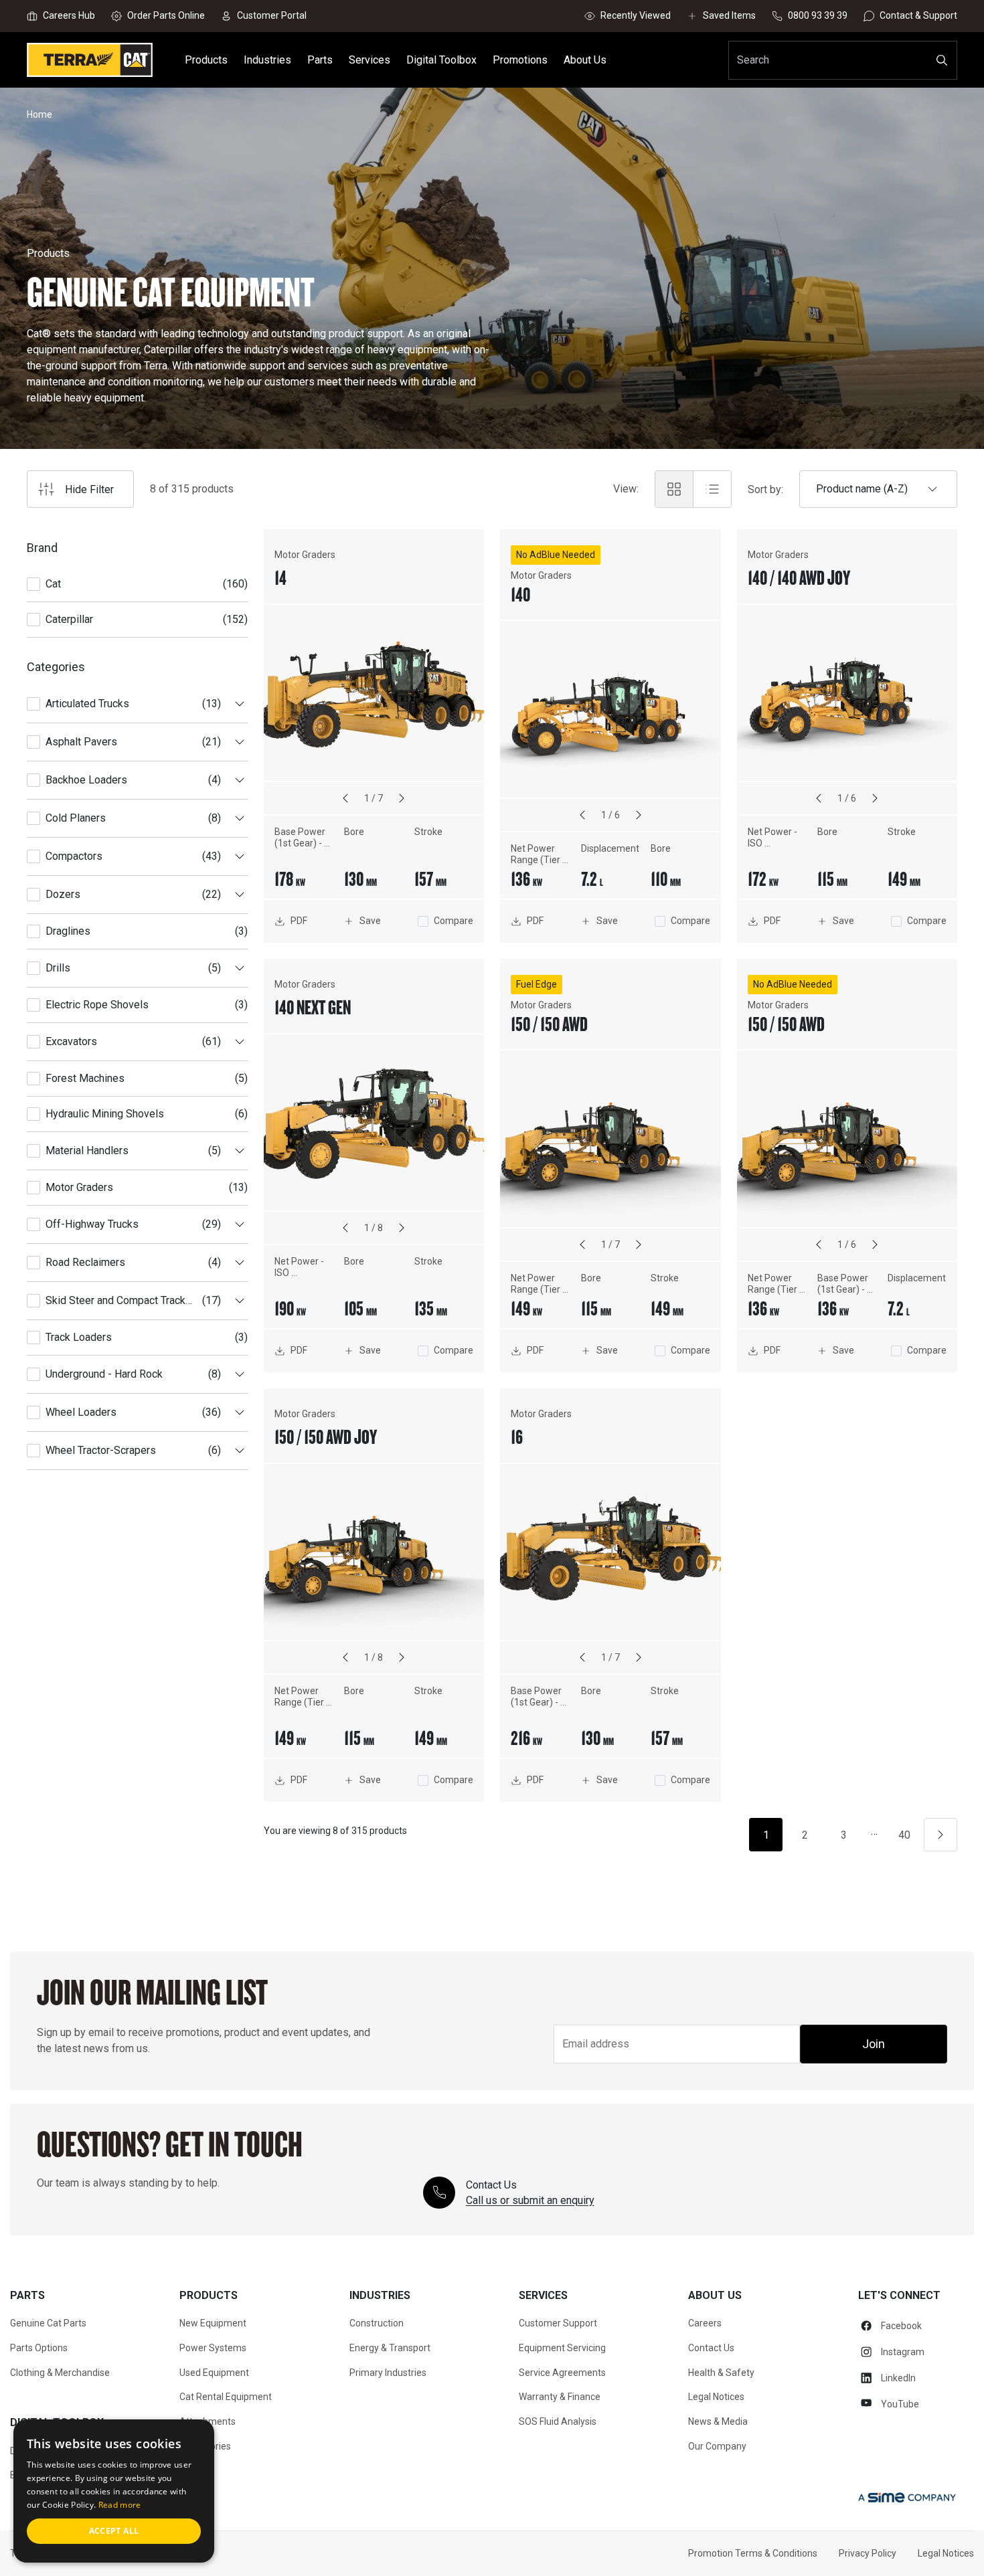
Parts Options (39, 2348)
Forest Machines (85, 1078)
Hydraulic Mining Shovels (105, 1114)
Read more (120, 2505)
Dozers (63, 894)
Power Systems (213, 2348)
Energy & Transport (390, 2348)
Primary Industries (388, 2373)
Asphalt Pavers (81, 742)
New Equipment (213, 2323)
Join (874, 2044)
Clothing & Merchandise (60, 2373)
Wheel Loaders (81, 1412)
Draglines (68, 931)
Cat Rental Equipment (226, 2397)
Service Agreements (562, 2373)
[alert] (114, 2491)
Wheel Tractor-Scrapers (101, 1450)
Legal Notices (716, 2397)
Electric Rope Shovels (97, 1005)
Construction (377, 2323)
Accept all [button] (114, 2531)
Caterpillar (69, 619)
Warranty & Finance (560, 2397)
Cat (53, 584)
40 (904, 1835)
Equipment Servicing (562, 2348)
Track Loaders (79, 1337)
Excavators (71, 1041)
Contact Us (711, 2348)
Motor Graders (79, 1187)
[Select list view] (712, 489)
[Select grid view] (674, 489)
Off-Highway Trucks (92, 1224)
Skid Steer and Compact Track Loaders (115, 1300)
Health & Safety (721, 2373)
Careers (705, 2323)
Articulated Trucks (87, 704)
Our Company (717, 2446)
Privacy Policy (868, 2553)
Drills (58, 968)
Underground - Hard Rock (104, 1374)
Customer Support (558, 2323)
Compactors (74, 856)
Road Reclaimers (85, 1262)
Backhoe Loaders (86, 780)
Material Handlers (87, 1151)
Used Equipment (214, 2373)
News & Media (718, 2421)
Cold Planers (76, 818)
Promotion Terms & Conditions (753, 2553)
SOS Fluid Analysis (558, 2421)
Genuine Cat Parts (48, 2323)
